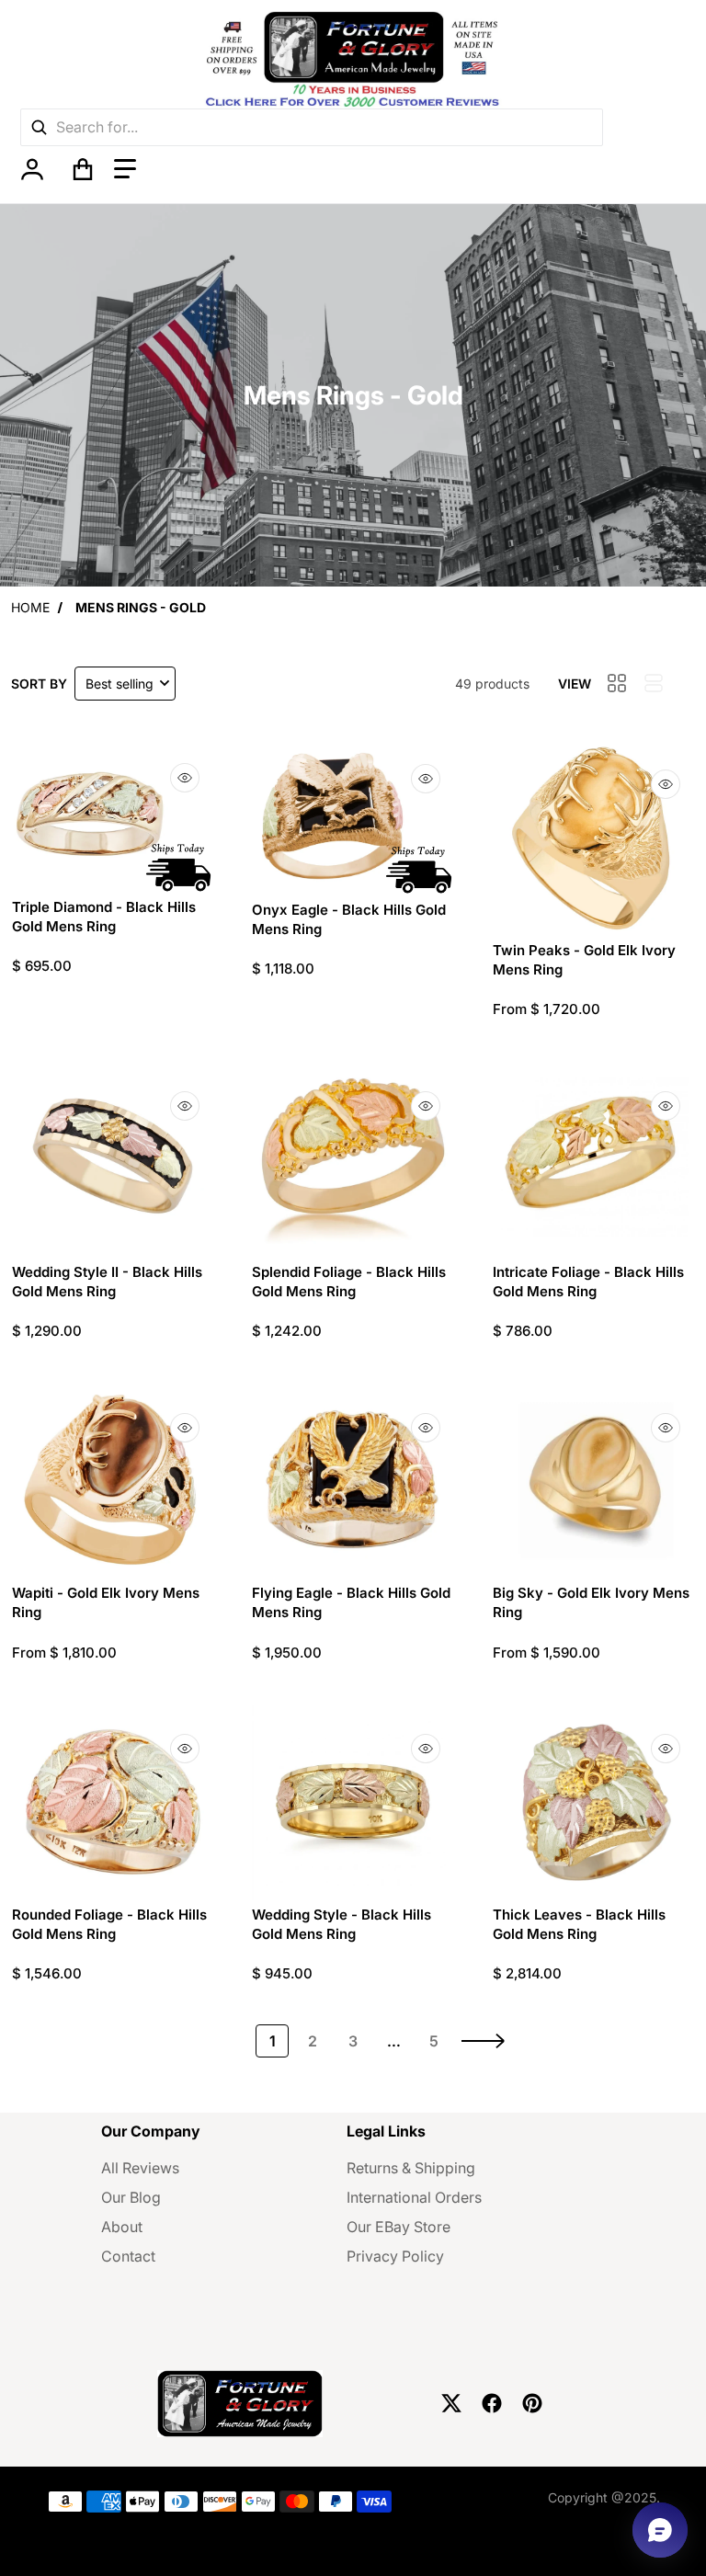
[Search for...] (39, 127)
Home (30, 607)
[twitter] (451, 2403)
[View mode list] (654, 683)
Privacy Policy (395, 2256)
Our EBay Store (399, 2227)
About (122, 2227)
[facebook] (492, 2403)
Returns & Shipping (411, 2168)
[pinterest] (532, 2403)
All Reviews (140, 2168)
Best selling (120, 684)
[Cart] (83, 169)
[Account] (32, 169)
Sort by (39, 684)
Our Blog (131, 2197)
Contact (128, 2256)
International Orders (414, 2197)
